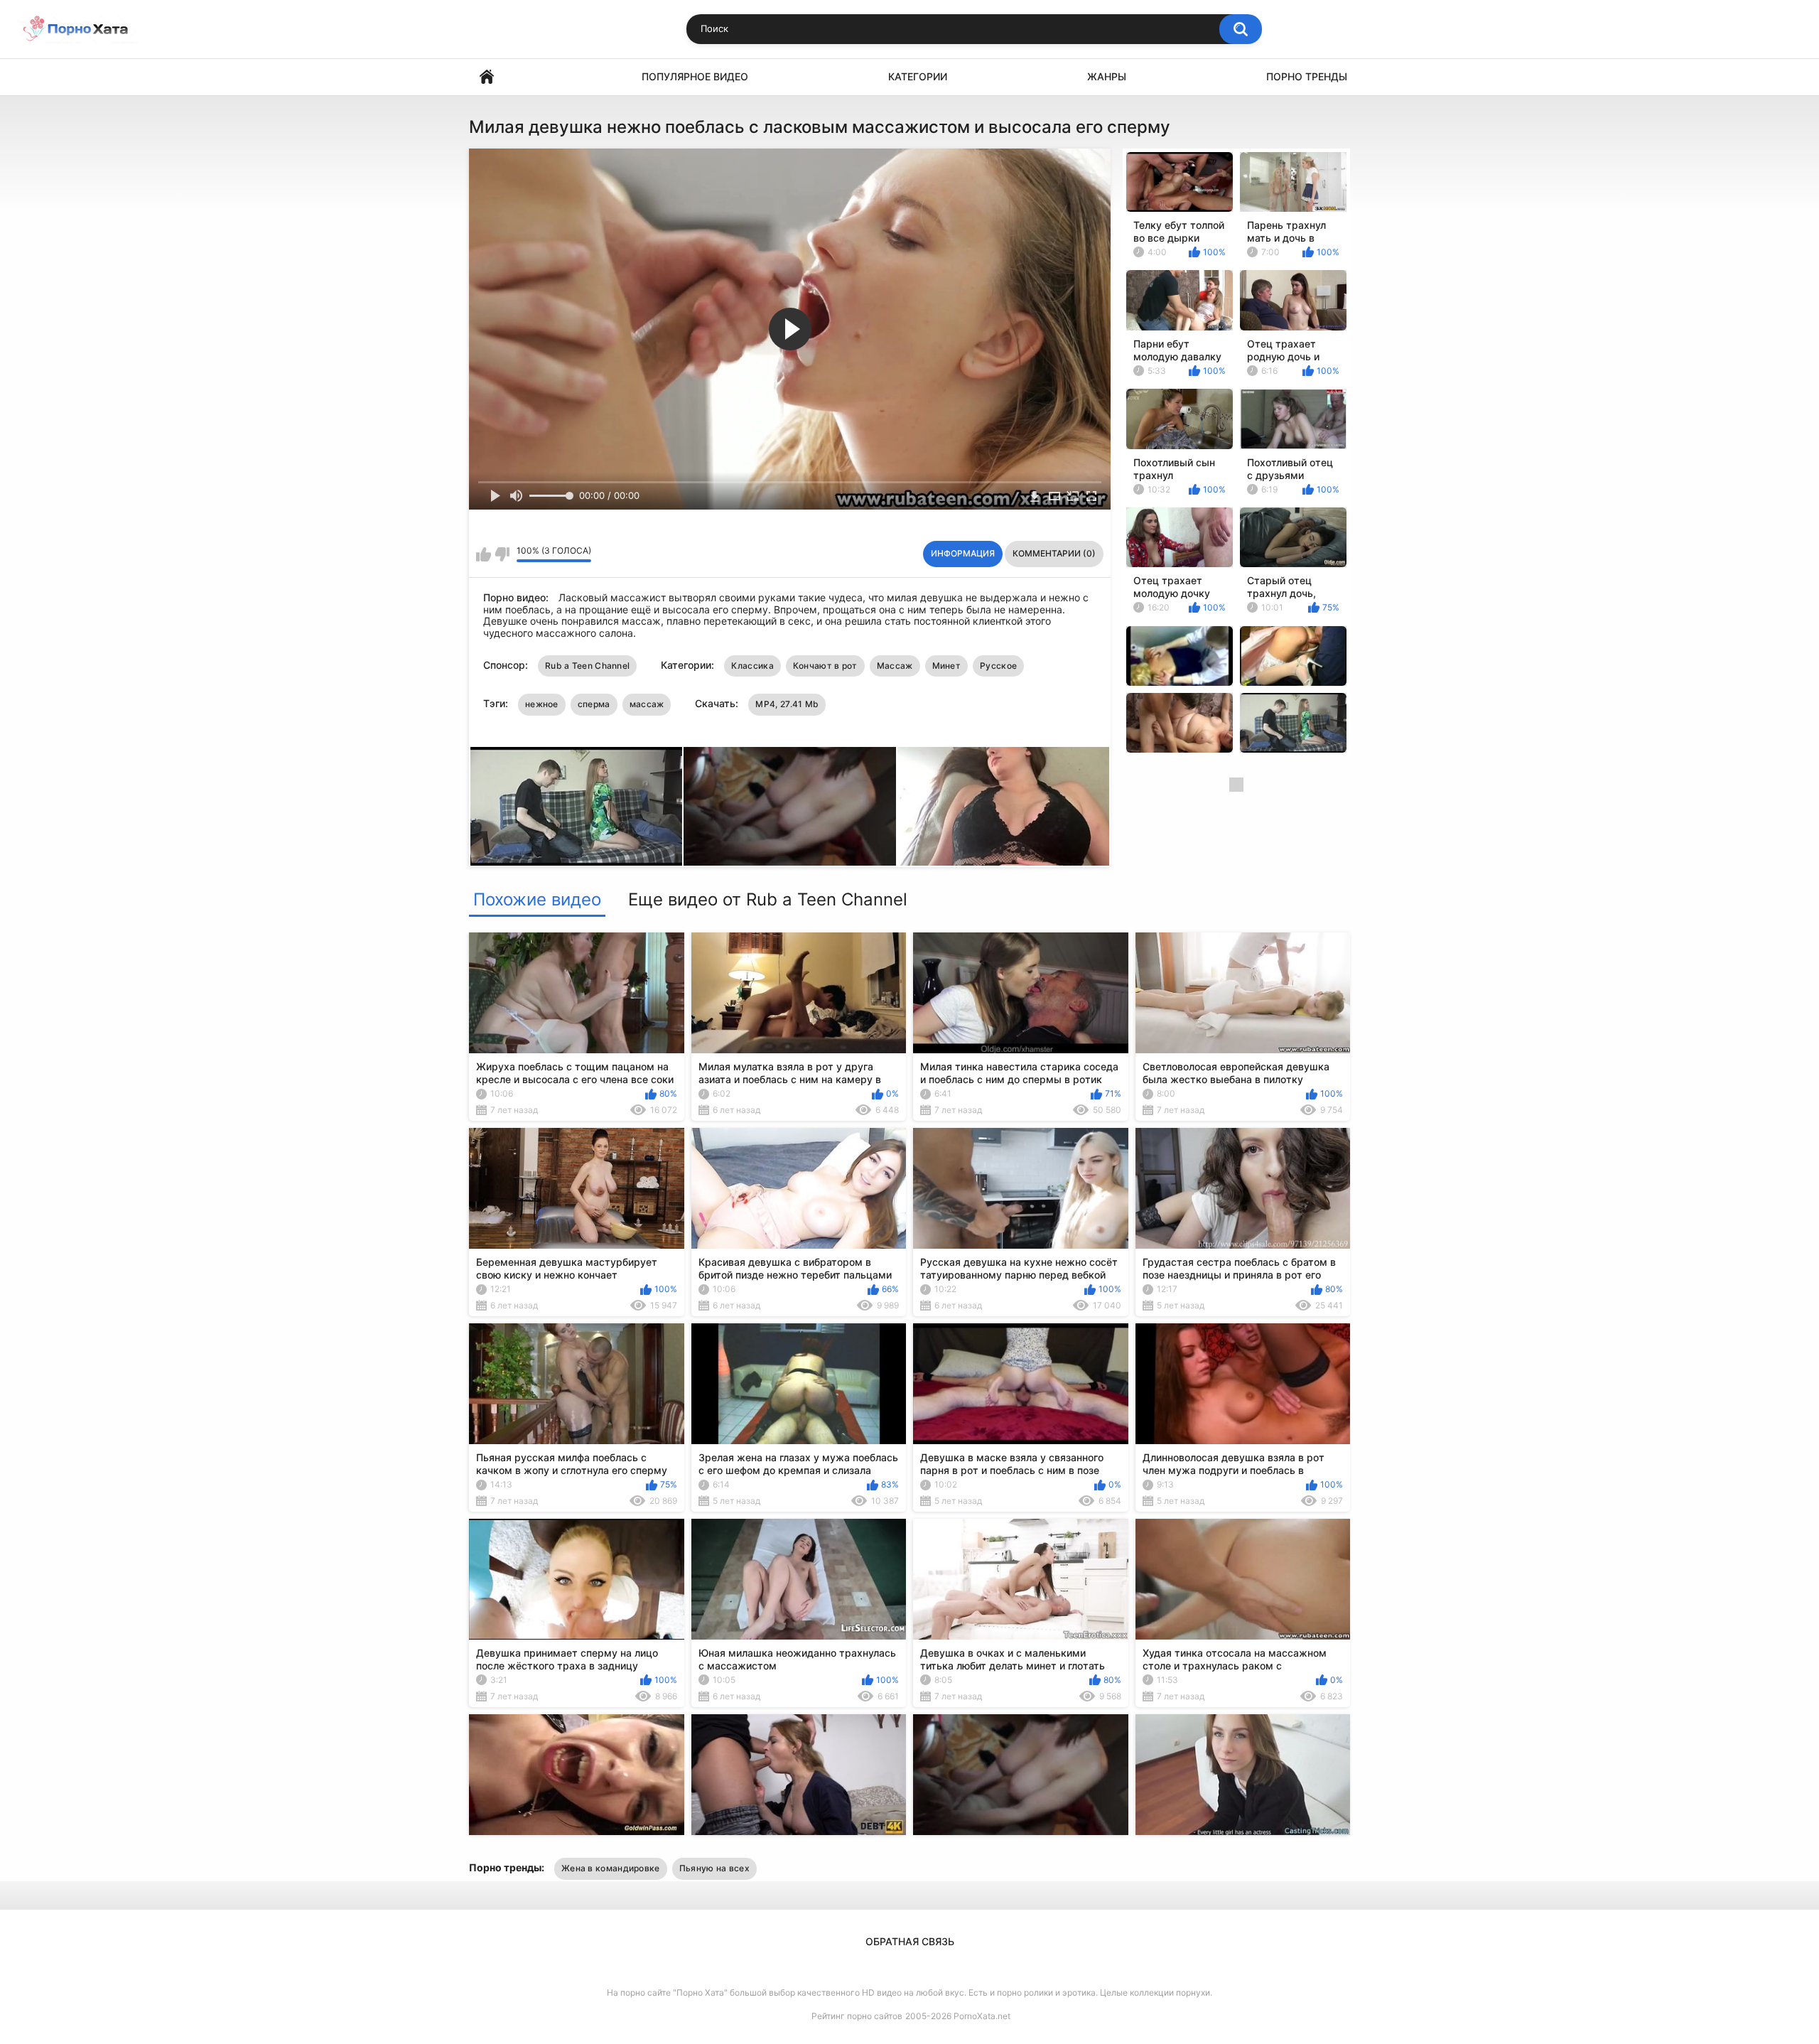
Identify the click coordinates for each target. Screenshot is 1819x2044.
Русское (998, 666)
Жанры (1107, 76)
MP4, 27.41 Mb (787, 704)
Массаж (895, 666)
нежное (542, 704)
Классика (752, 666)
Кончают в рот (825, 666)
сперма (594, 704)
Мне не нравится (502, 554)
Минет (947, 666)
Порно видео (487, 77)
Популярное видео (695, 76)
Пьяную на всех (714, 1868)
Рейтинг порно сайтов (857, 2016)
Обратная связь (910, 1941)
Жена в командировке (611, 1868)
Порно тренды (1307, 76)
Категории (918, 76)
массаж (647, 704)
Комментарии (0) (1054, 553)
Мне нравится (484, 554)
